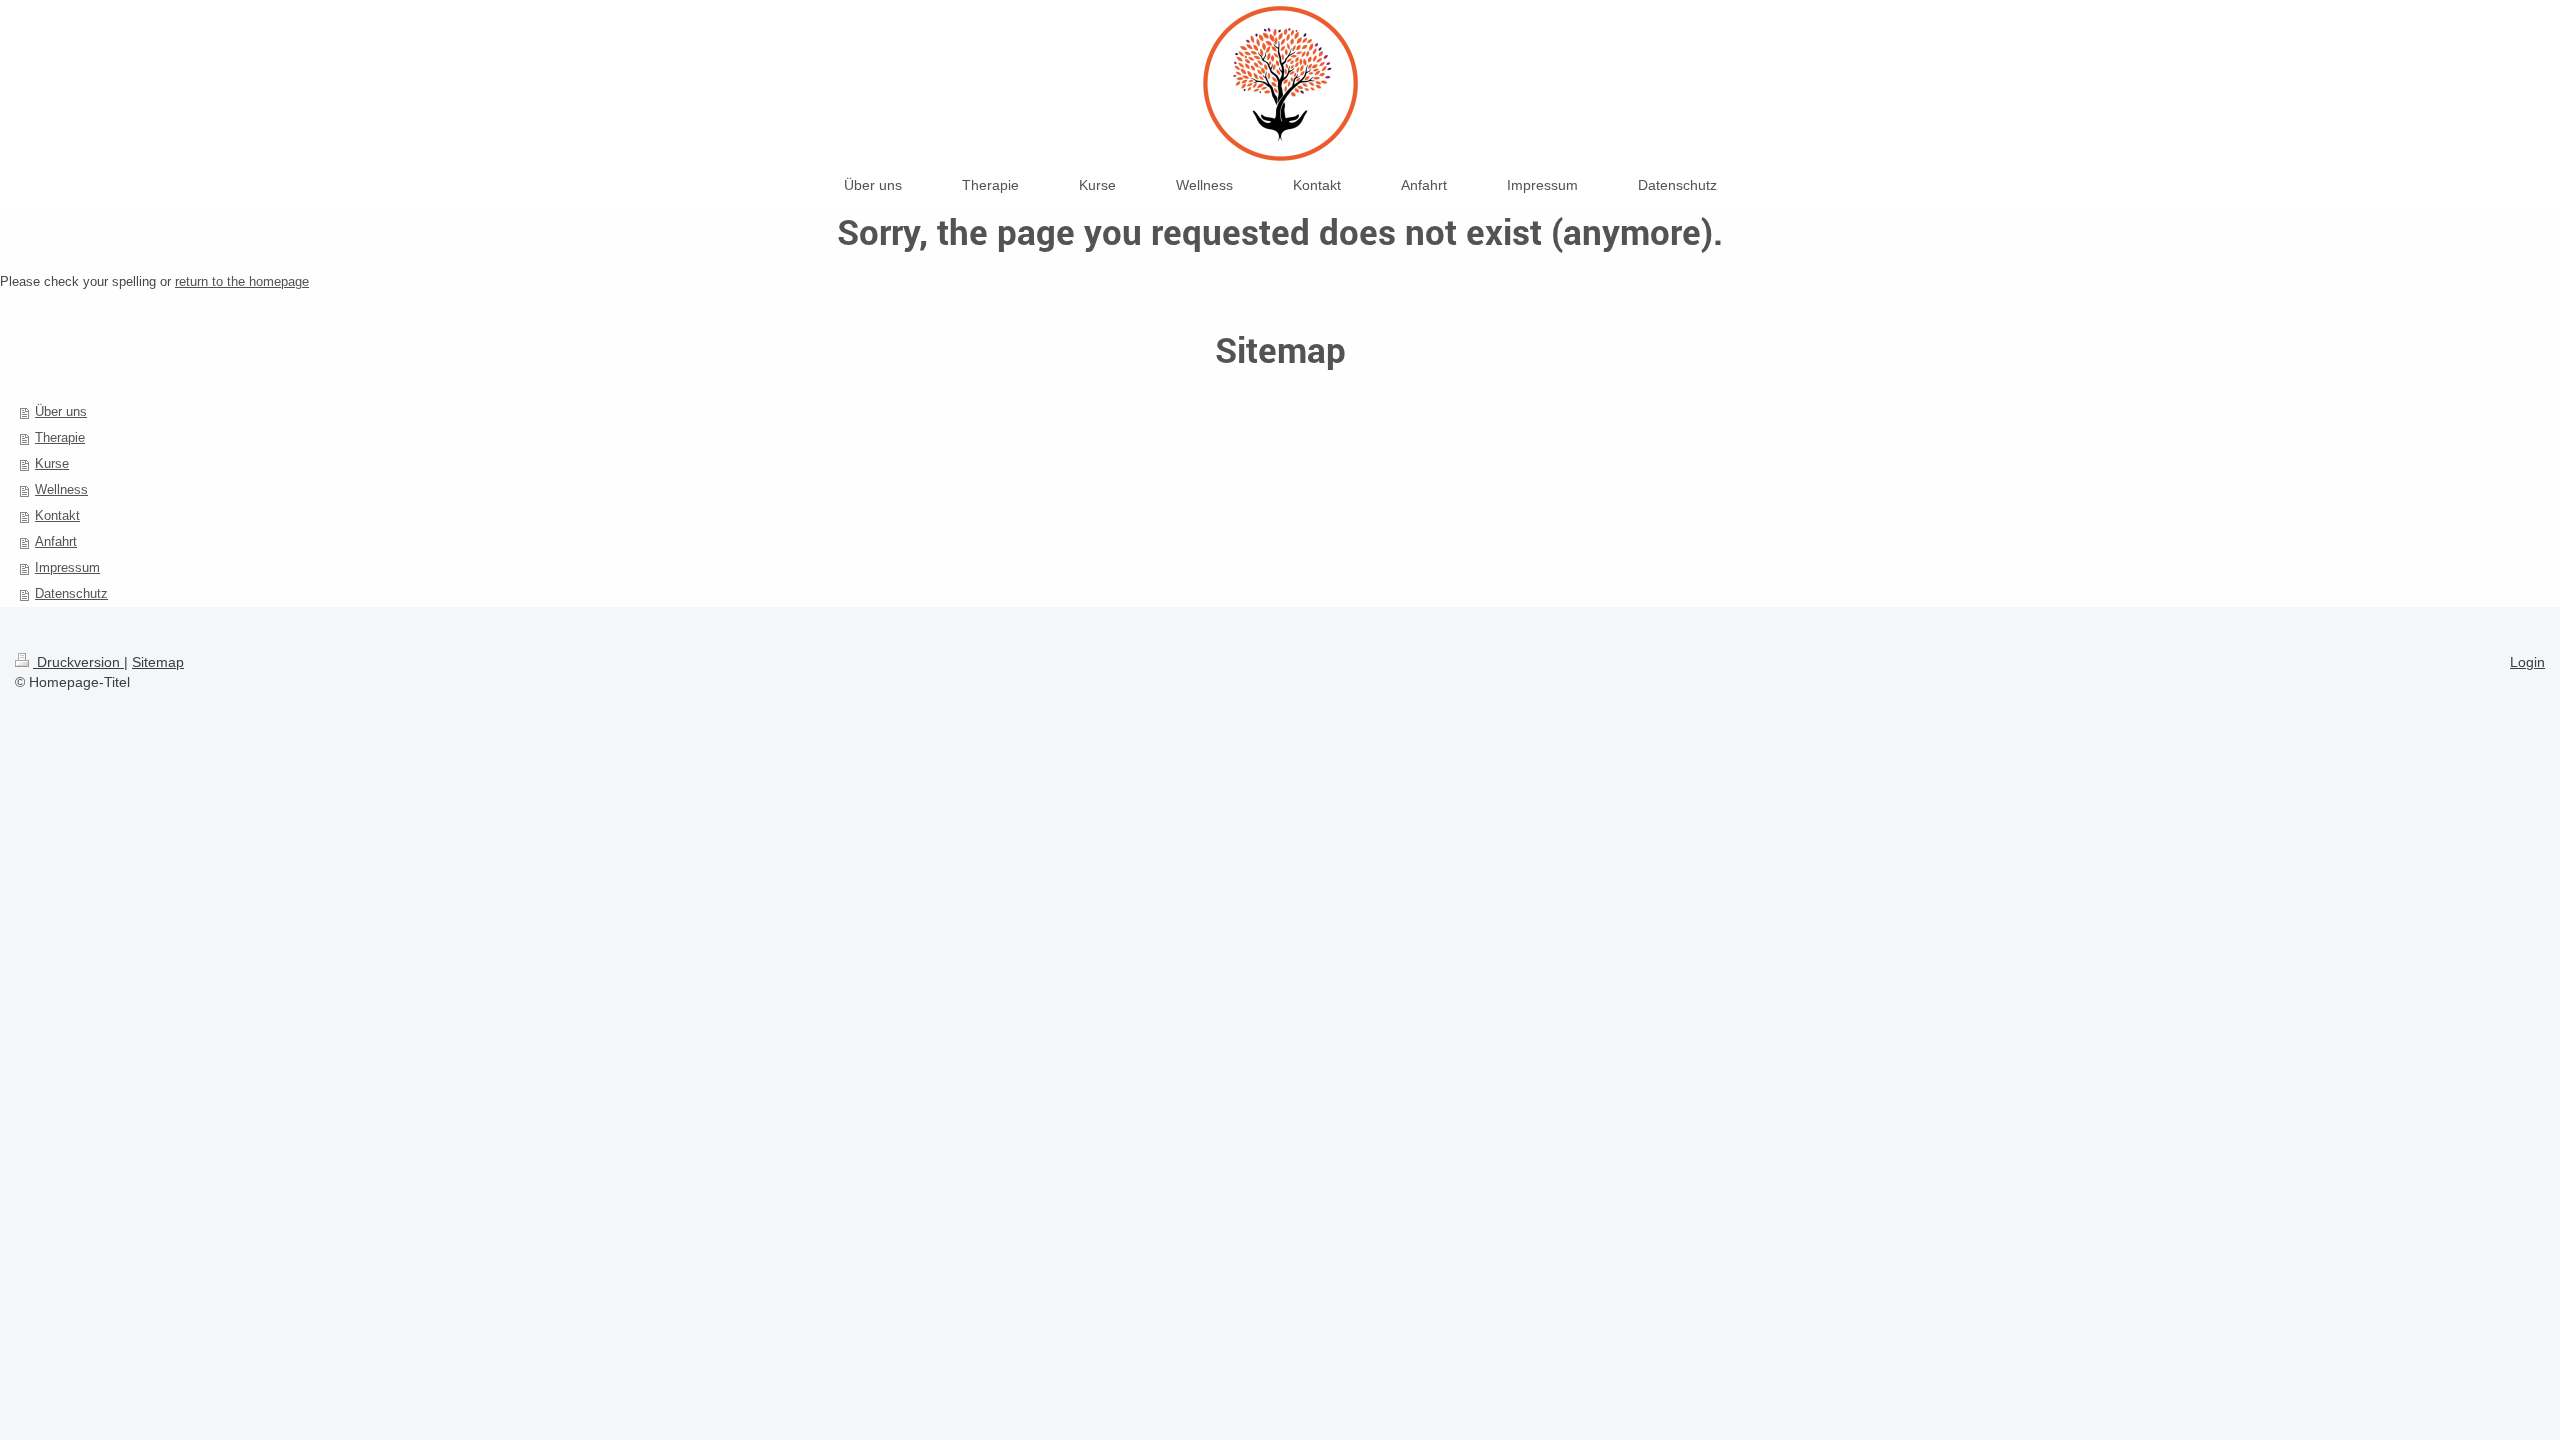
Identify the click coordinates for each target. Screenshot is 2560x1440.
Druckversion (78, 662)
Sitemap (158, 662)
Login (2527, 662)
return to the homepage (242, 281)
